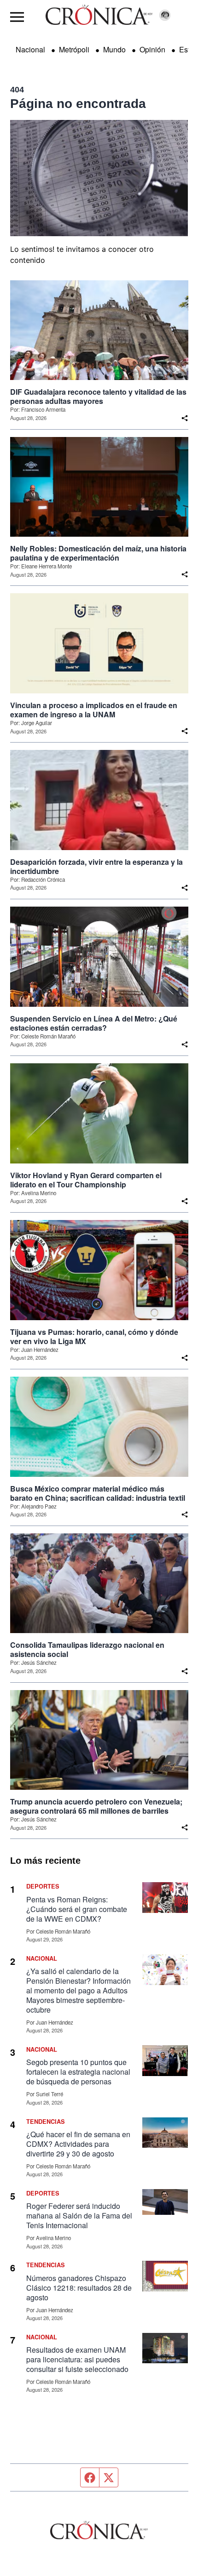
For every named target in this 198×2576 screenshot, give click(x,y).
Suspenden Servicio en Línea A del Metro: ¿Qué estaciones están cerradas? (94, 1023)
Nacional (30, 49)
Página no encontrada (78, 104)
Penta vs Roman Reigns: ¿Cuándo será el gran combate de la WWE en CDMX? (77, 1909)
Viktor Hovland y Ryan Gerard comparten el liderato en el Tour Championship (86, 1180)
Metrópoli (74, 49)
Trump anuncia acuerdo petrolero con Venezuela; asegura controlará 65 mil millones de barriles (96, 1806)
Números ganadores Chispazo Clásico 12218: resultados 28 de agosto (79, 2288)
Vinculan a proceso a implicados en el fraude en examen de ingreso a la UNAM (94, 710)
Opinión (152, 49)
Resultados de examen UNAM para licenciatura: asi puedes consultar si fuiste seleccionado (77, 2359)
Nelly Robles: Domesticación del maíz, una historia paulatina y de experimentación (98, 553)
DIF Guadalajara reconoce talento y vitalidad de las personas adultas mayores (98, 397)
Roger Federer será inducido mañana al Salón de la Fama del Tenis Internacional (79, 2216)
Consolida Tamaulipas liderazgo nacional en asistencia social (87, 1650)
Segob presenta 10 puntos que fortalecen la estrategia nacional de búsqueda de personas (78, 2072)
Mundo (114, 49)
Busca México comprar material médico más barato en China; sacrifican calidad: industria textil (98, 1493)
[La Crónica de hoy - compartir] (185, 418)
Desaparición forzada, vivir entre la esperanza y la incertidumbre (96, 867)
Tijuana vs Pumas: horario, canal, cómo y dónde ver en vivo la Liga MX (94, 1337)
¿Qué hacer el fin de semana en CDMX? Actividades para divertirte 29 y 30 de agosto (78, 2144)
